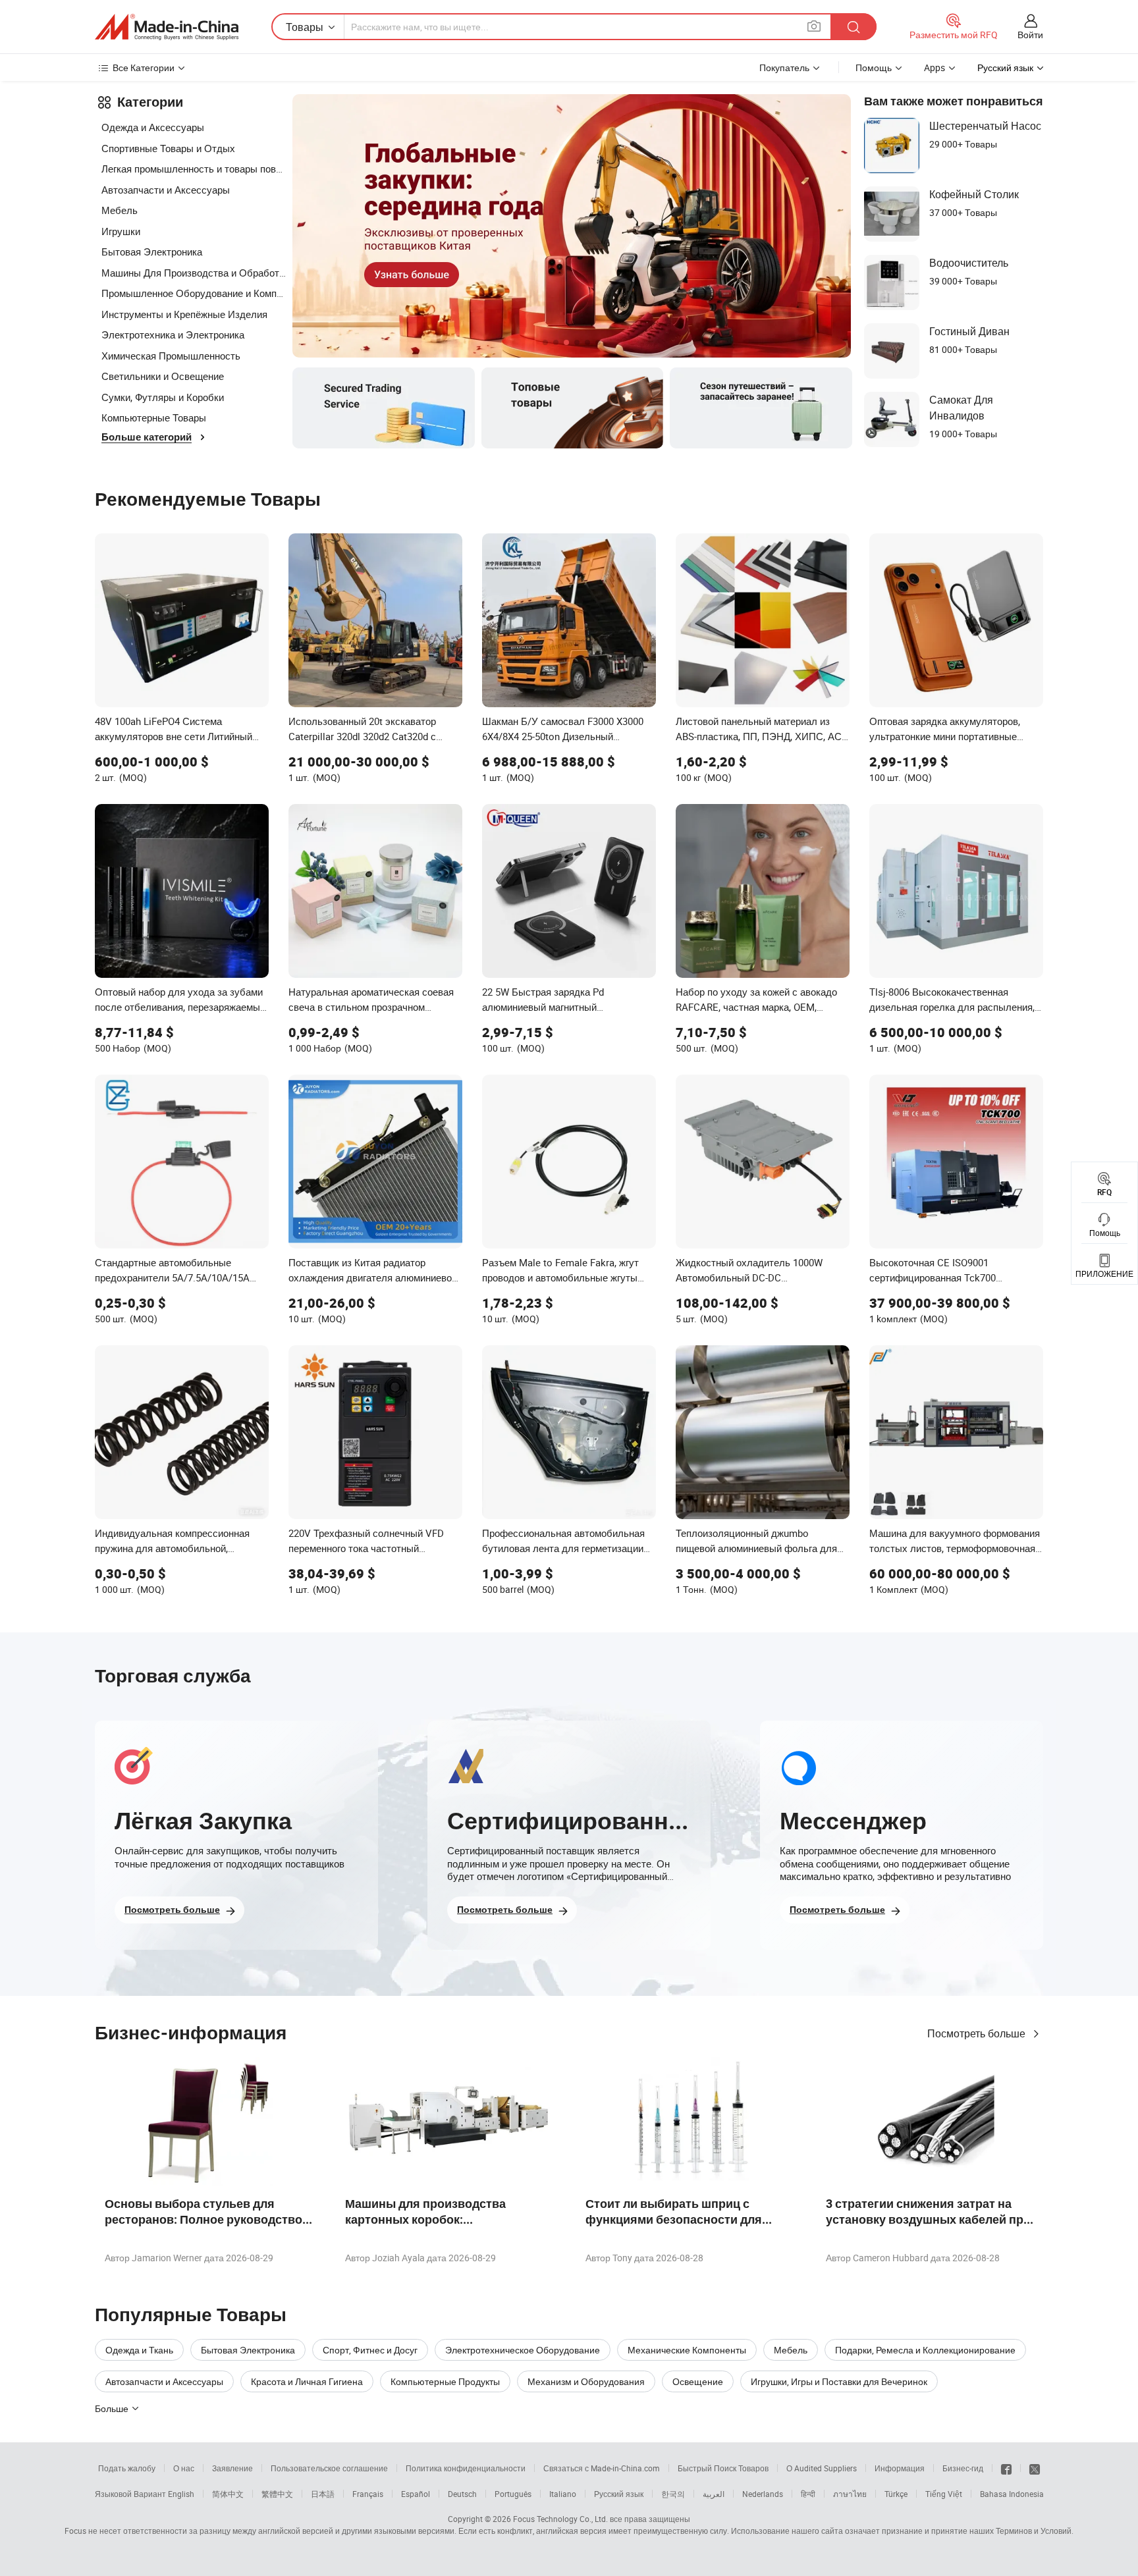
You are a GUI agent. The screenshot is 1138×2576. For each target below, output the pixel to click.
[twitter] (1035, 2468)
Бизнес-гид (963, 2468)
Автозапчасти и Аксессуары (166, 190)
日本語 (323, 2494)
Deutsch (462, 2494)
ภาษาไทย (850, 2494)
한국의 (673, 2494)
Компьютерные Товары (154, 417)
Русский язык (619, 2494)
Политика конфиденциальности (466, 2468)
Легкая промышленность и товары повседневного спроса (194, 169)
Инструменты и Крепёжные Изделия (184, 314)
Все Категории (144, 67)
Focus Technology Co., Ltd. (560, 2519)
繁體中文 (277, 2494)
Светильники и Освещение (163, 376)
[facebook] (1006, 2468)
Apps (935, 67)
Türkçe (896, 2494)
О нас (184, 2468)
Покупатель (784, 67)
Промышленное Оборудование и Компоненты (194, 293)
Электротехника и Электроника (173, 335)
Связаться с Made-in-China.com (602, 2468)
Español (416, 2494)
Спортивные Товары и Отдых (168, 148)
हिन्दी (808, 2494)
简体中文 (228, 2494)
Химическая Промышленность (171, 356)
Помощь (874, 67)
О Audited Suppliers (822, 2468)
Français (368, 2494)
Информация (900, 2468)
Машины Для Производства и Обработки (194, 273)
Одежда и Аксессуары (153, 127)
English (181, 2494)
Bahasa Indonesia (1012, 2494)
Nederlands (763, 2494)
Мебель (120, 210)
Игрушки (121, 231)
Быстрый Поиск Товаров (723, 2468)
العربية (714, 2494)
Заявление (232, 2468)
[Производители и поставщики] (167, 27)
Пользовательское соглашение (329, 2468)
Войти (1030, 35)
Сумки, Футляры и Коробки (163, 397)
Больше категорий (147, 437)
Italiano (563, 2494)
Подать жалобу (127, 2468)
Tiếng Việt (944, 2494)
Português (513, 2494)
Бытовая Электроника (152, 252)
